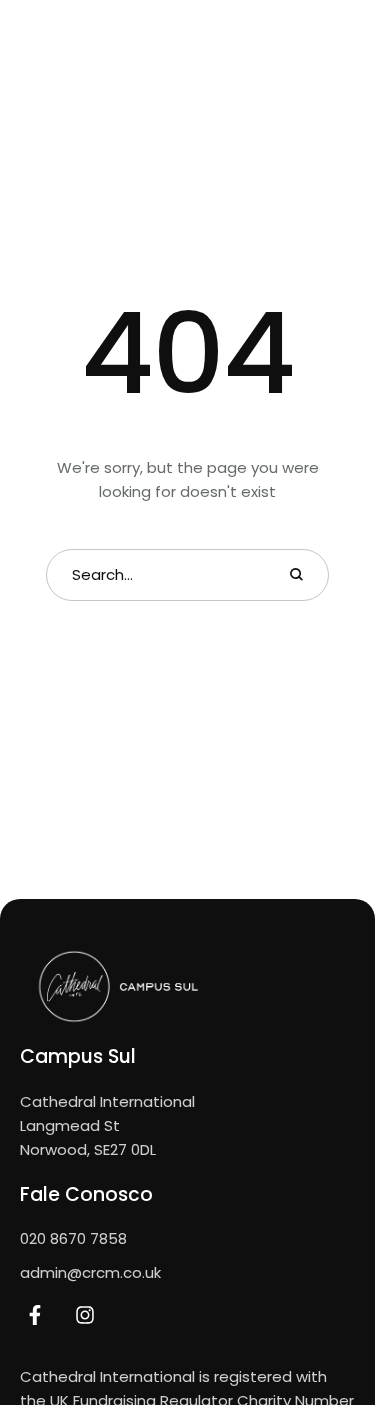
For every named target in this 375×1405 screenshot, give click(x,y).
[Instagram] (85, 1315)
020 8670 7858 (73, 1238)
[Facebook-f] (35, 1315)
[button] (298, 59)
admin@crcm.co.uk (90, 1272)
